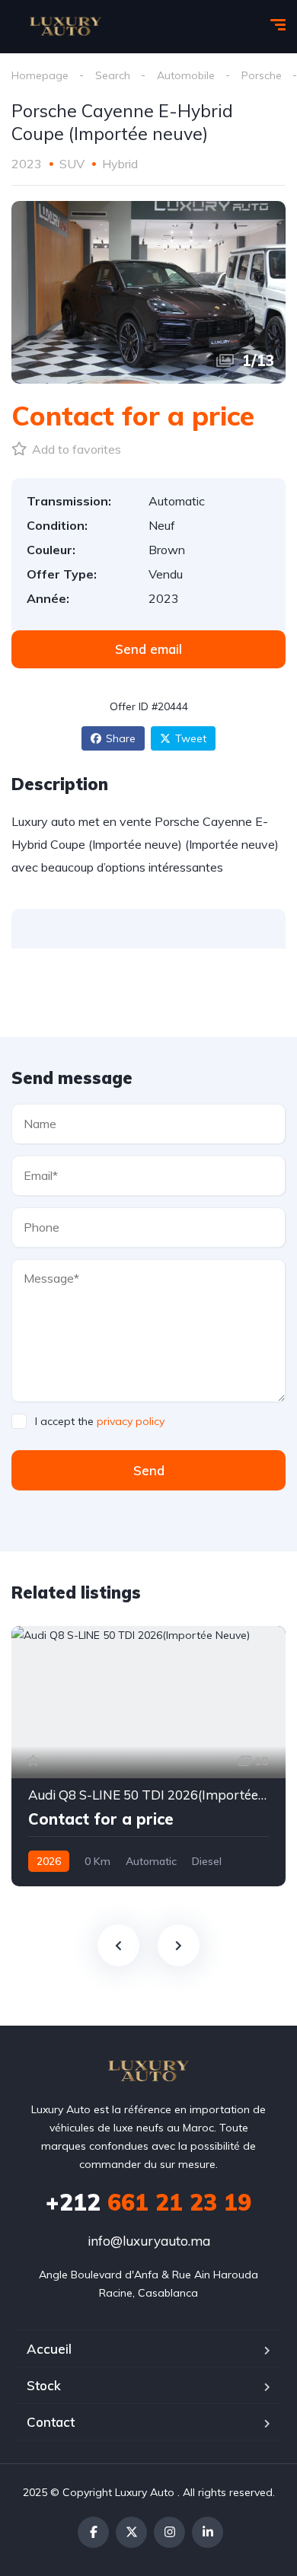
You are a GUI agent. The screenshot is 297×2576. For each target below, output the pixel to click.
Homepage (40, 75)
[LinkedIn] (208, 2532)
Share (121, 738)
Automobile (186, 75)
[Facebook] (93, 2532)
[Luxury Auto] (65, 27)
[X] (131, 2532)
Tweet (191, 738)
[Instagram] (169, 2532)
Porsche (262, 75)
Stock (44, 2385)
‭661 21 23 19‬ (148, 2202)
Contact (51, 2422)
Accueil (49, 2349)
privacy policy (131, 1421)
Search (113, 75)
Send (149, 1470)
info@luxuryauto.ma (149, 2241)
